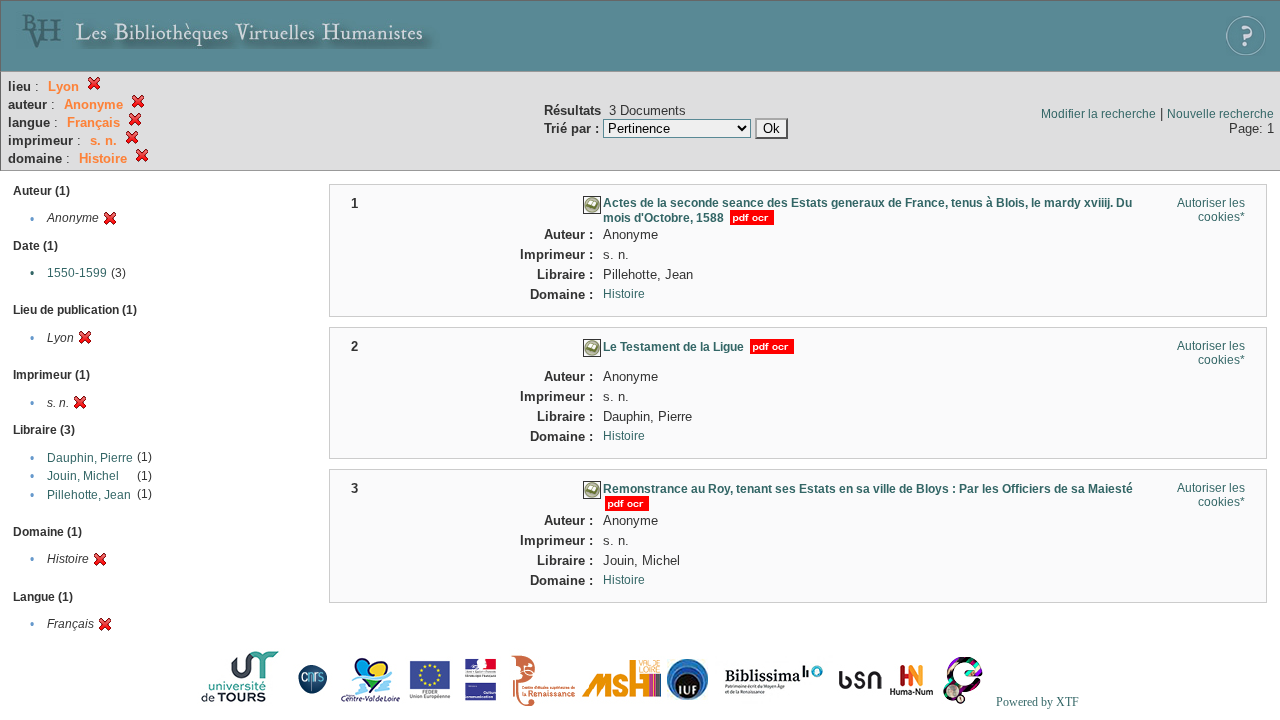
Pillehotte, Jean (89, 495)
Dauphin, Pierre (90, 458)
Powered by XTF (1037, 702)
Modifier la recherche (1098, 114)
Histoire (624, 294)
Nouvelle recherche (1220, 114)
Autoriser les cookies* (1211, 210)
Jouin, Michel (83, 476)
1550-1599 (77, 273)
